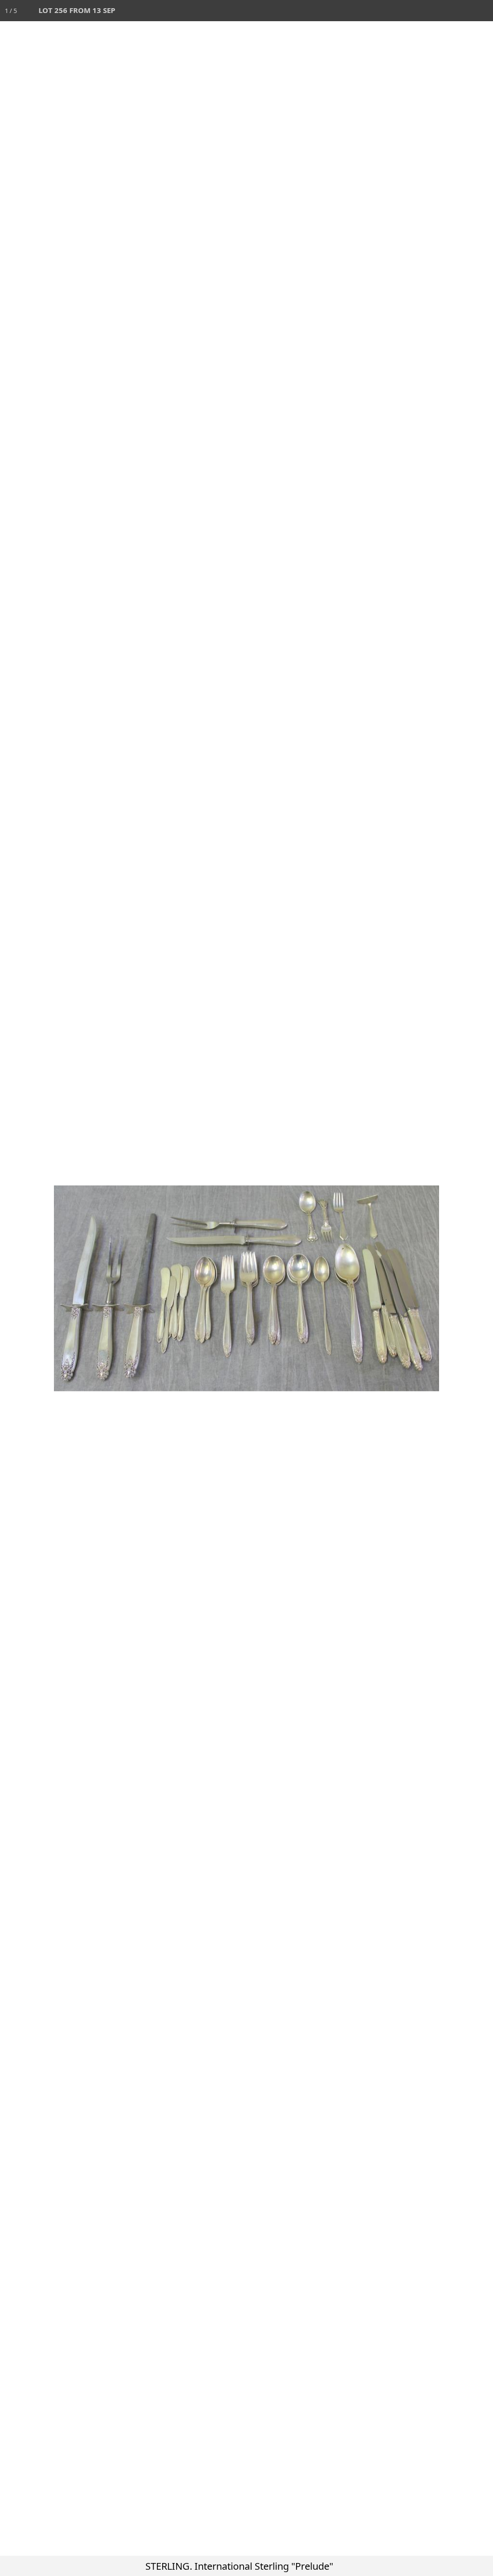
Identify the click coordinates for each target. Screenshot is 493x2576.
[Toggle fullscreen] (440, 11)
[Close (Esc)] (482, 11)
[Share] (461, 11)
